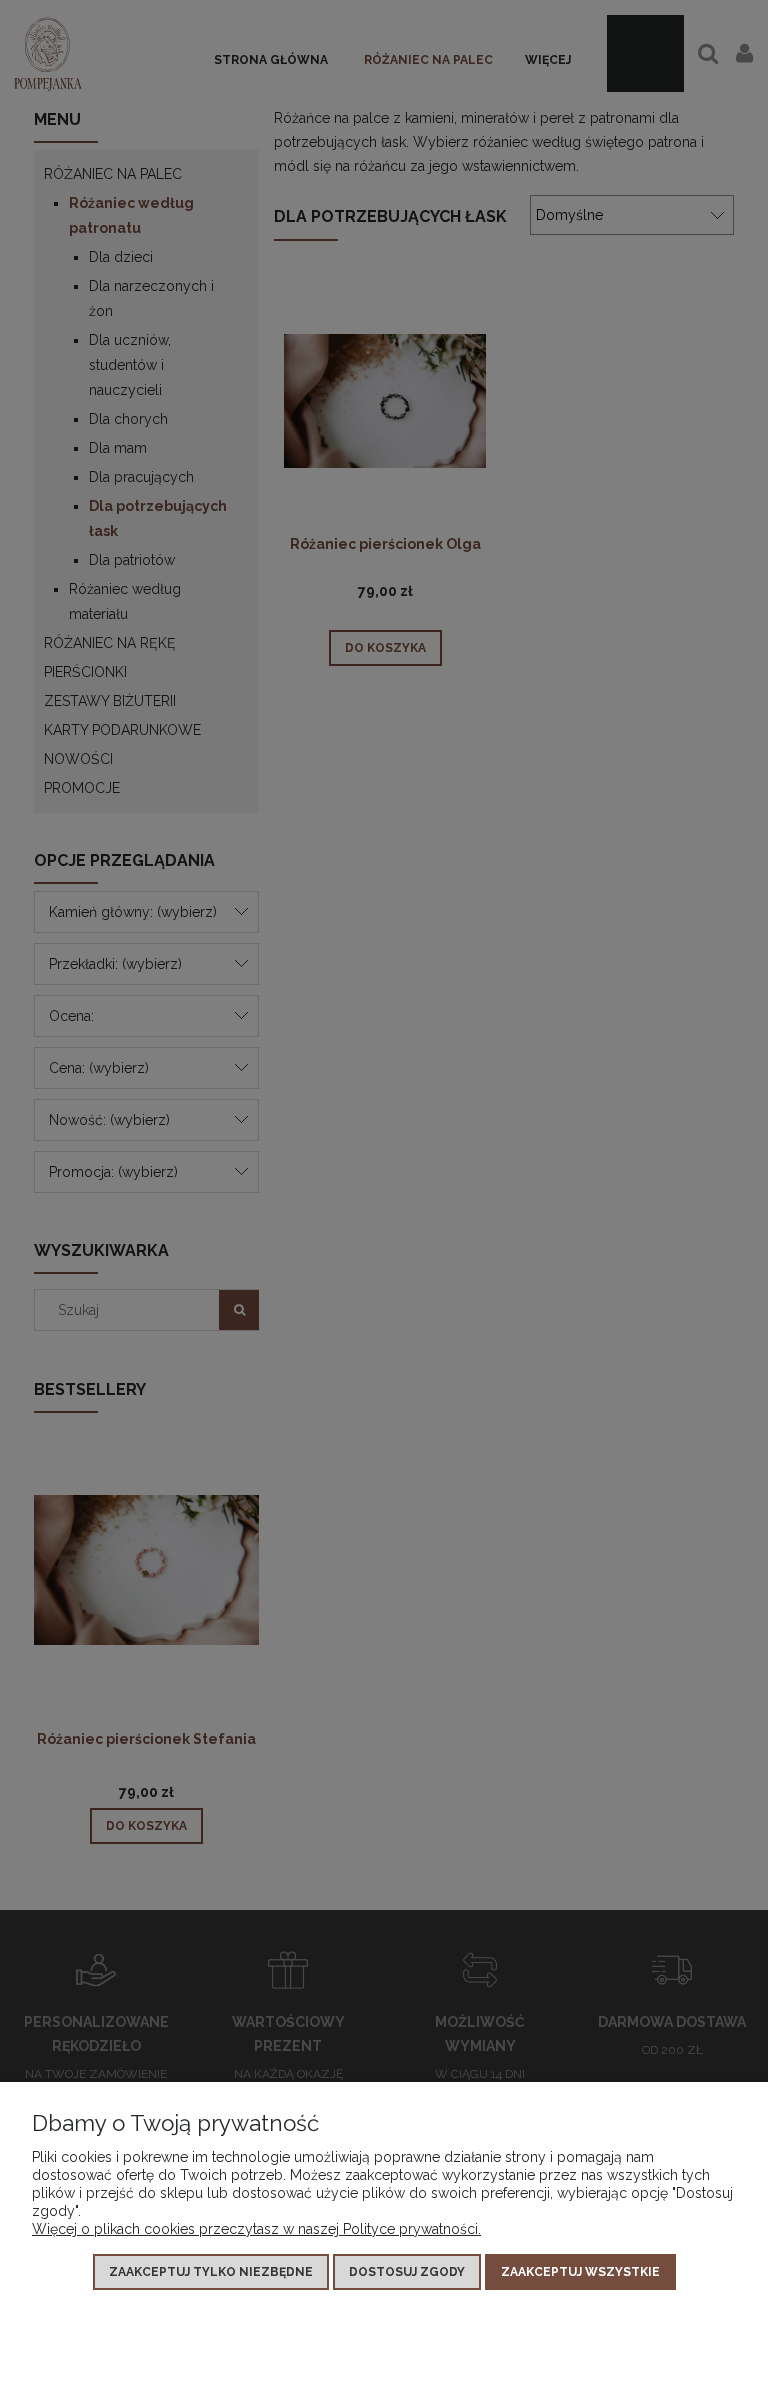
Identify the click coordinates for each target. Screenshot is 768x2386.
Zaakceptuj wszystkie (580, 2272)
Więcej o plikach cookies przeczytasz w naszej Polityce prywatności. (256, 2229)
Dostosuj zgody (407, 2272)
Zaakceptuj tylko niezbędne (211, 2272)
